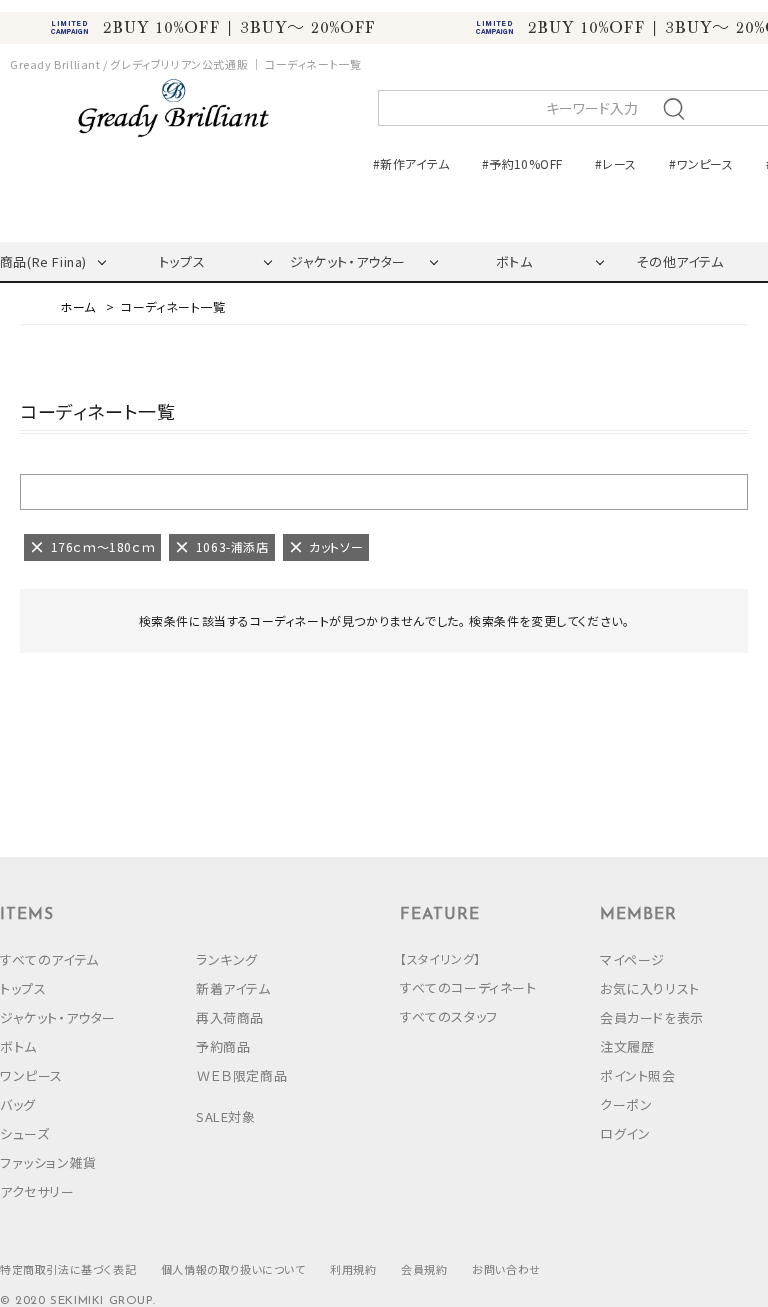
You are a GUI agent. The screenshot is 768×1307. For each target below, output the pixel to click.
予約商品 (223, 1046)
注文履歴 (627, 1046)
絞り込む (384, 491)
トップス (182, 261)
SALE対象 (226, 1116)
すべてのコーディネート (468, 987)
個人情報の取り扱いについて (233, 1269)
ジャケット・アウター (348, 261)
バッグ (18, 1104)
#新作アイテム (411, 163)
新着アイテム (233, 988)
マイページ (632, 959)
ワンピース (31, 1075)
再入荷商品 (230, 1017)
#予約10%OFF (522, 163)
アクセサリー (37, 1191)
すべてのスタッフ (449, 1016)
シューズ (24, 1133)
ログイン (625, 1133)
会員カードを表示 (652, 1017)
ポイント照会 (638, 1075)
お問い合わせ (506, 1269)
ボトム (514, 261)
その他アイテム (679, 261)
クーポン (626, 1104)
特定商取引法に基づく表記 (68, 1269)
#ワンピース (701, 163)
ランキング (227, 959)
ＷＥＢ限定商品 (241, 1075)
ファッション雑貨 (48, 1162)
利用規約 (353, 1269)
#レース (615, 163)
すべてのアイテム (49, 959)
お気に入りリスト (650, 988)
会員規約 (424, 1269)
